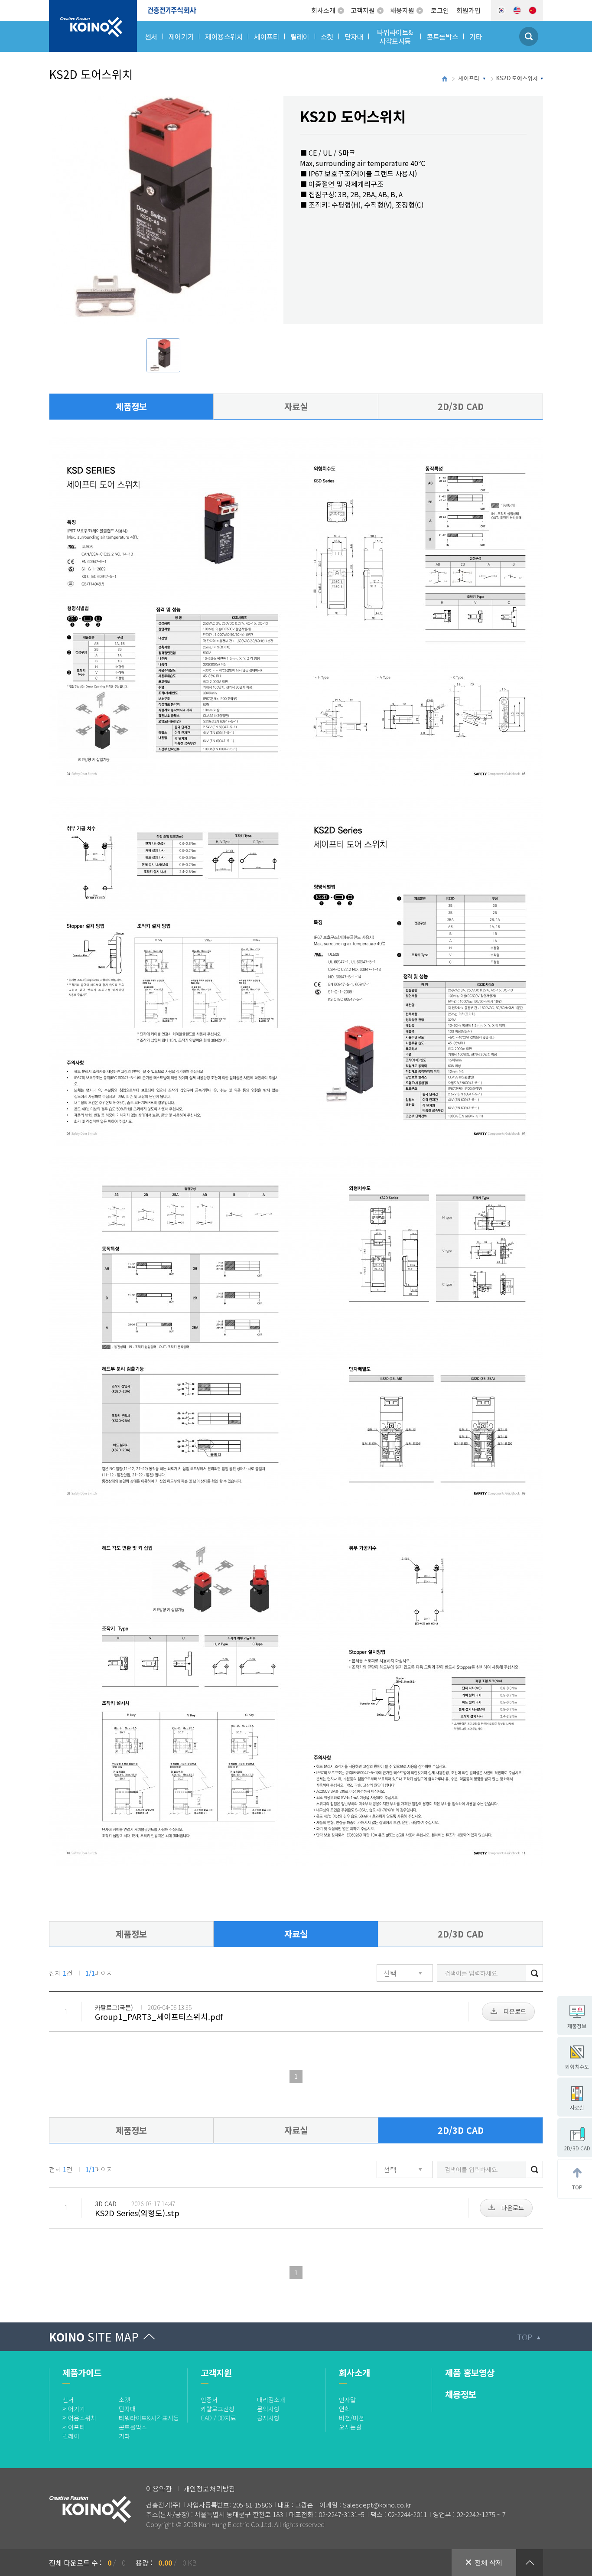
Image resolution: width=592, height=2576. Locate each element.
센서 (68, 2400)
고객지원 (363, 10)
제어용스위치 (79, 2418)
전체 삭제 (488, 2562)
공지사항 (268, 2418)
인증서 (209, 2400)
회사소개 (323, 10)
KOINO (94, 2337)
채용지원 (402, 10)
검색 (534, 1973)
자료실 (296, 406)
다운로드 (515, 2011)
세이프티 (469, 79)
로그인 (440, 10)
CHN (533, 10)
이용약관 (159, 2488)
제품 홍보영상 (470, 2372)
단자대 (127, 2409)
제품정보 (131, 406)
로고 (55, 5)
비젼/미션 (351, 2418)
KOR (501, 10)
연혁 (345, 2409)
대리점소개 (271, 2400)
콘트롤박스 (133, 2427)
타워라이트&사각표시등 (149, 2418)
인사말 (347, 2400)
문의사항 (268, 2409)
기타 (124, 2436)
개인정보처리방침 (209, 2488)
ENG (517, 10)
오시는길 (350, 2427)
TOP (525, 2337)
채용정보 (461, 2394)
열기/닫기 (530, 2563)
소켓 (124, 2400)
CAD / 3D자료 (218, 2418)
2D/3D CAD (461, 406)
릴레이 (71, 2436)
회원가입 (468, 10)
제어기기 (74, 2409)
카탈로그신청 (218, 2409)
